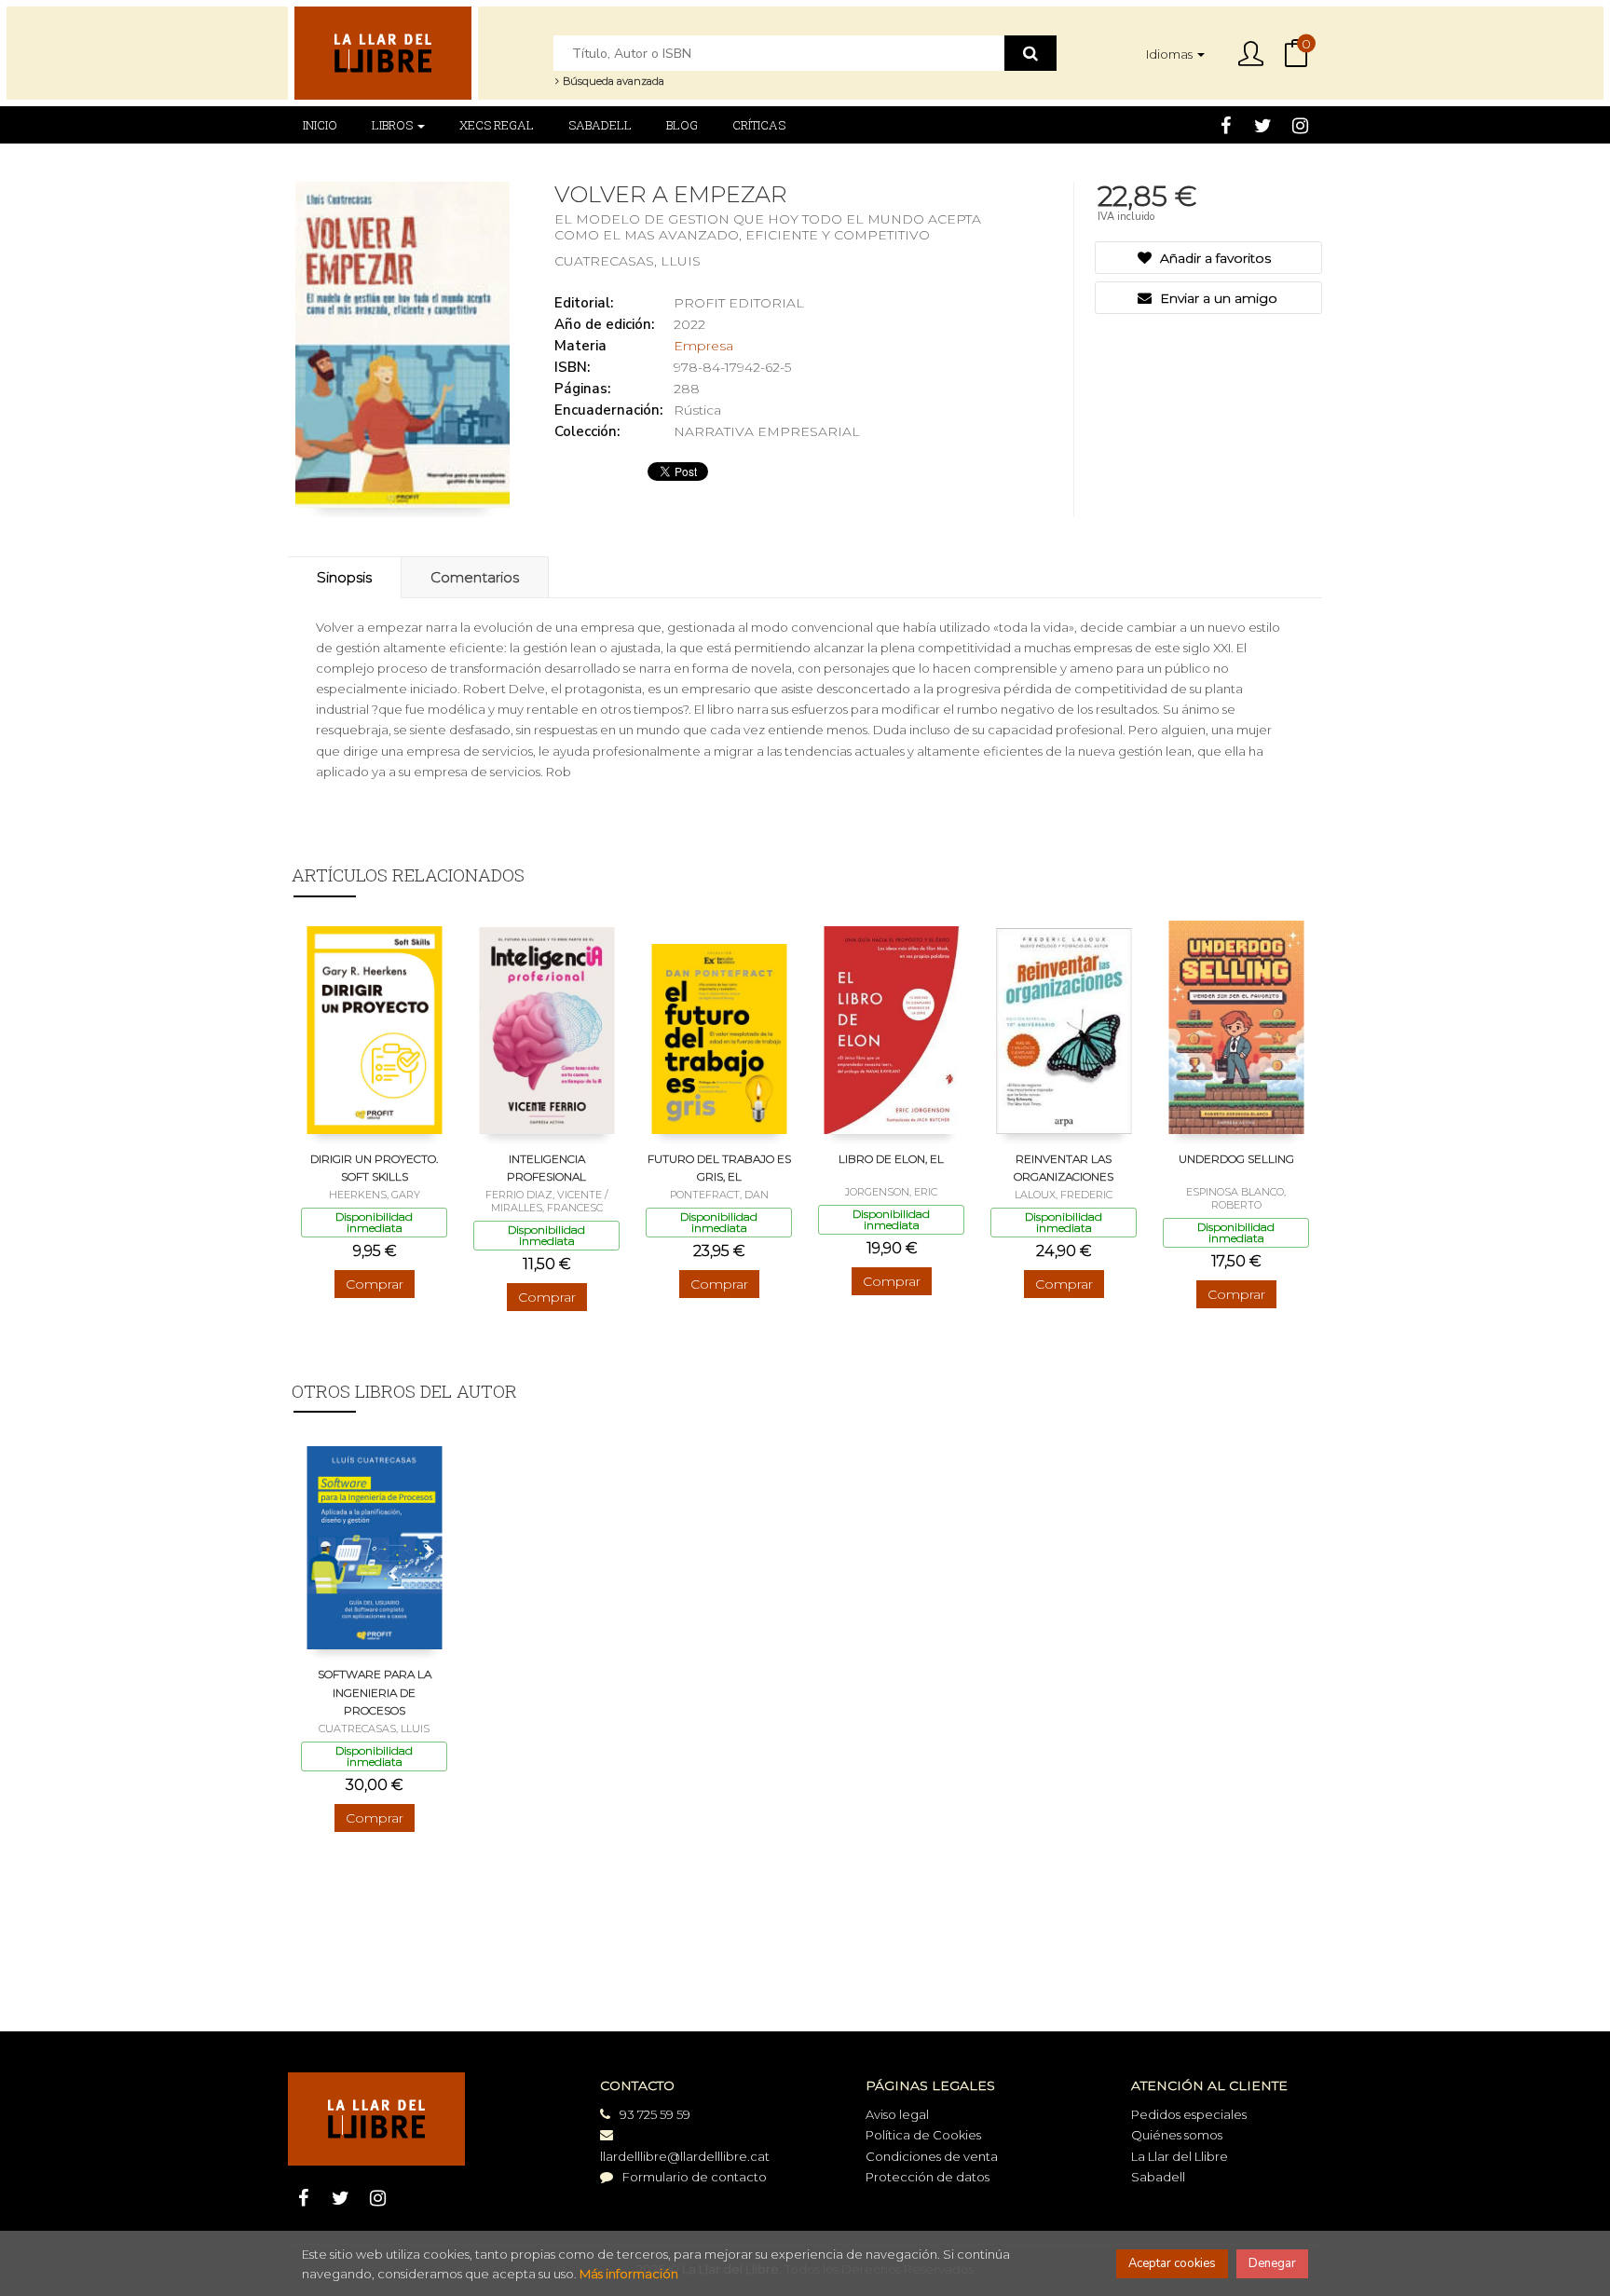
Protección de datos (928, 2177)
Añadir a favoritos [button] (1214, 258)
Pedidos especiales (1189, 2114)
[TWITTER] (1263, 125)
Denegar (1272, 2263)
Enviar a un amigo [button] (1217, 298)
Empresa (703, 346)
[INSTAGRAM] (1300, 125)
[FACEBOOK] (1226, 125)
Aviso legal (897, 2114)
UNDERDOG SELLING (1236, 1159)
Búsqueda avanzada (612, 81)
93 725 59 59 (655, 2114)
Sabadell (1158, 2177)
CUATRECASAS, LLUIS (628, 261)
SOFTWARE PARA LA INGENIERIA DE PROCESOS (375, 1692)
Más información (629, 2274)
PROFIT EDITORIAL (739, 303)
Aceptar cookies (1172, 2263)
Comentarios (475, 577)
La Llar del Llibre (1180, 2156)
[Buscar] (1030, 53)
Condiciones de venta (932, 2156)
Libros (394, 125)
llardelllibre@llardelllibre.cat (685, 2156)
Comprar (375, 1284)
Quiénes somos (1177, 2135)
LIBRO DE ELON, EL (891, 1159)
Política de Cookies (923, 2135)
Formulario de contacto (695, 2177)
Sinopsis (344, 577)
